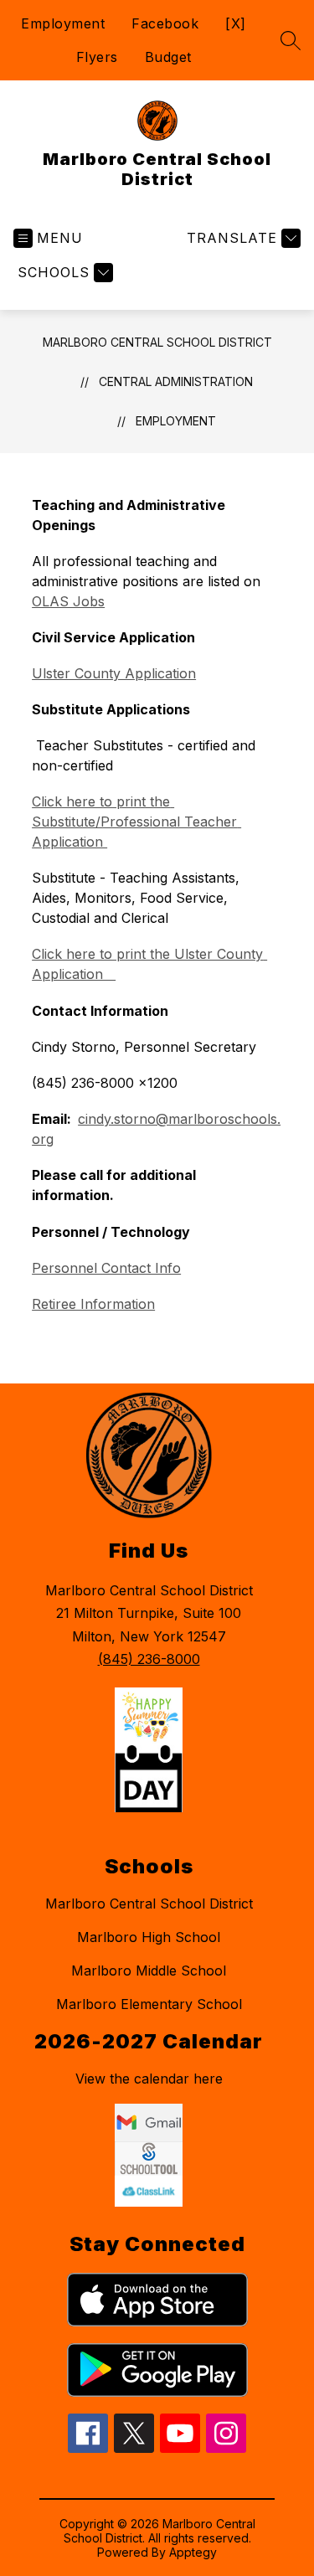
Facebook (165, 23)
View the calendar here (149, 2079)
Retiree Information (93, 1304)
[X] (236, 23)
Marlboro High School (149, 1937)
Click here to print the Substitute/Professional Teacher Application (136, 822)
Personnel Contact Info (106, 1268)
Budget (168, 57)
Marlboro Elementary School (149, 2004)
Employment (63, 23)
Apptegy (193, 2552)
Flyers (97, 57)
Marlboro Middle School (149, 1971)
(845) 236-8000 (149, 1659)
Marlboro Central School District (157, 342)
